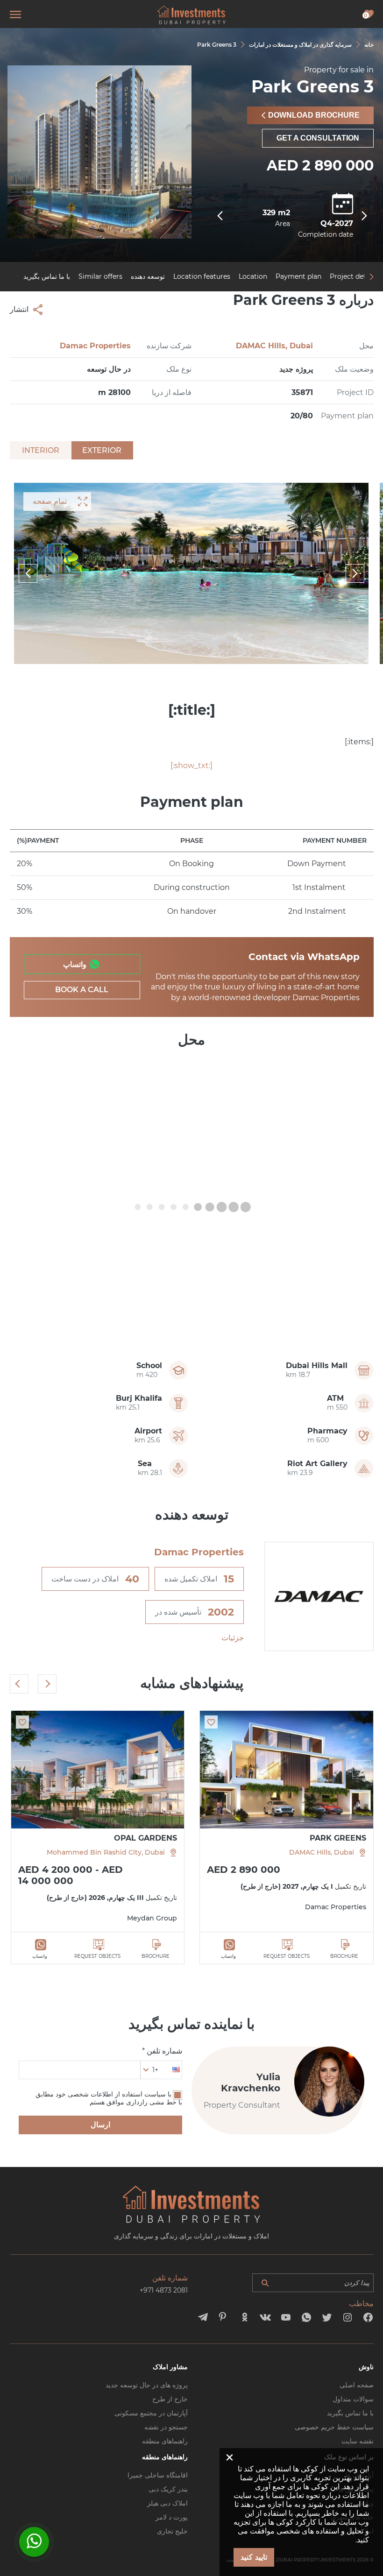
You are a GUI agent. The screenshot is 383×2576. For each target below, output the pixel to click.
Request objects (287, 1956)
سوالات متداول (353, 2399)
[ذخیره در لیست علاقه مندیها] (211, 1722)
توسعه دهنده (148, 276)
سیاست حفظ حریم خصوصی (334, 2427)
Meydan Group (152, 1918)
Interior (41, 450)
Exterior (102, 450)
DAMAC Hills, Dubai (274, 346)
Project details (353, 276)
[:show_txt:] (191, 766)
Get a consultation (318, 138)
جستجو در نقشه (166, 2427)
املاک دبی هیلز (167, 2503)
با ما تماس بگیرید (47, 276)
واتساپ (75, 964)
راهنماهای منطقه (165, 2441)
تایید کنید (254, 2557)
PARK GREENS (338, 1838)
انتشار (19, 309)
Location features (202, 276)
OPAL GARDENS (145, 1838)
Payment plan (298, 276)
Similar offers (100, 276)
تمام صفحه (50, 501)
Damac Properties (95, 346)
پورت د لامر (172, 2517)
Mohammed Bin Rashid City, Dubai (106, 1852)
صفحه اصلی (357, 2385)
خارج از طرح (170, 2399)
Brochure (344, 1956)
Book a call (82, 990)
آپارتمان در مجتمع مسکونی (151, 2413)
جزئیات (233, 1638)
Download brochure (314, 115)
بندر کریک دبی (168, 2489)
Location (253, 276)
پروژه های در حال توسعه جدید (147, 2385)
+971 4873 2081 (164, 2290)
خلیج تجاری (172, 2531)
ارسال (100, 2125)
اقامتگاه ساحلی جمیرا (158, 2475)
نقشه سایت (358, 2441)
